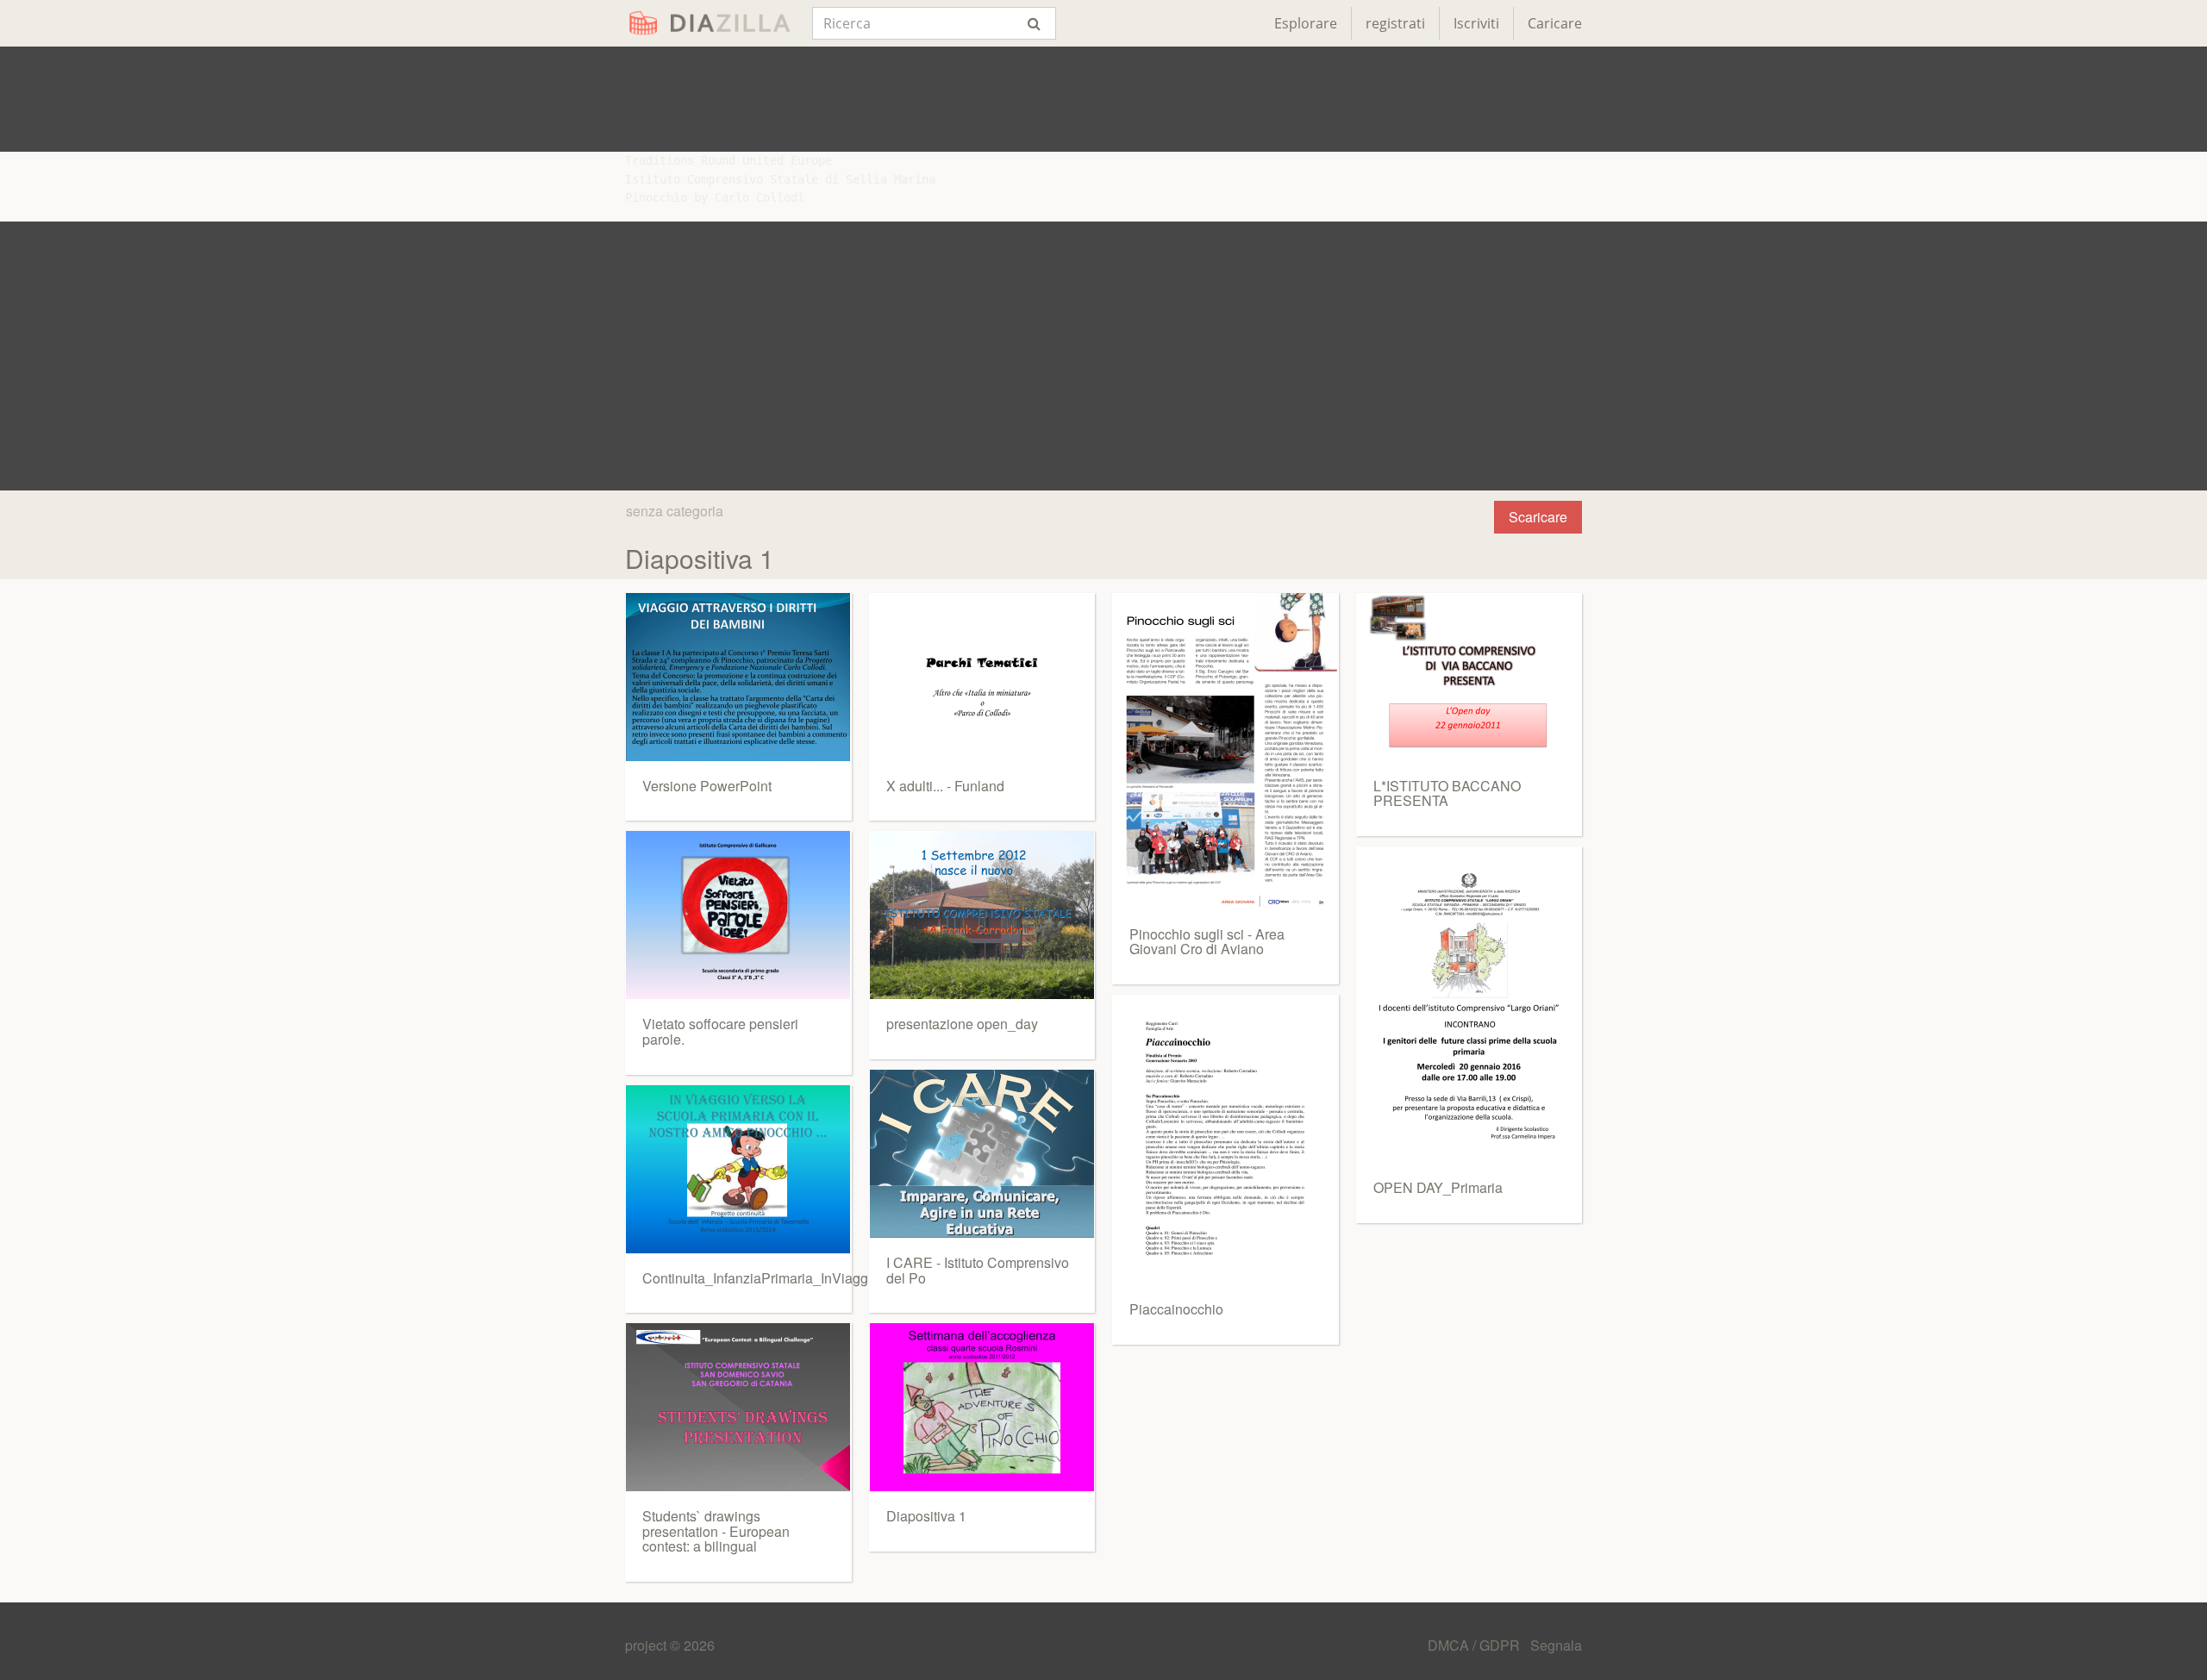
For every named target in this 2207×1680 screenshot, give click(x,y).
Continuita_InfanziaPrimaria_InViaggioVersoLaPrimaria (812, 1278)
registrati (1395, 23)
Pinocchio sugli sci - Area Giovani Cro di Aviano (1207, 942)
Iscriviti (1476, 23)
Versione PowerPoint (707, 786)
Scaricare (1538, 517)
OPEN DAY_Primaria (1438, 1187)
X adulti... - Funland (945, 786)
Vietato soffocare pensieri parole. (720, 1031)
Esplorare (1306, 23)
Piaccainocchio (1176, 1309)
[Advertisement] (1103, 99)
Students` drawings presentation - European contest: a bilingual (716, 1531)
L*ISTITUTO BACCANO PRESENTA (1447, 793)
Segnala (1556, 1645)
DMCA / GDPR (1476, 1645)
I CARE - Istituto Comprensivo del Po (978, 1270)
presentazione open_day (962, 1024)
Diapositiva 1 (926, 1516)
